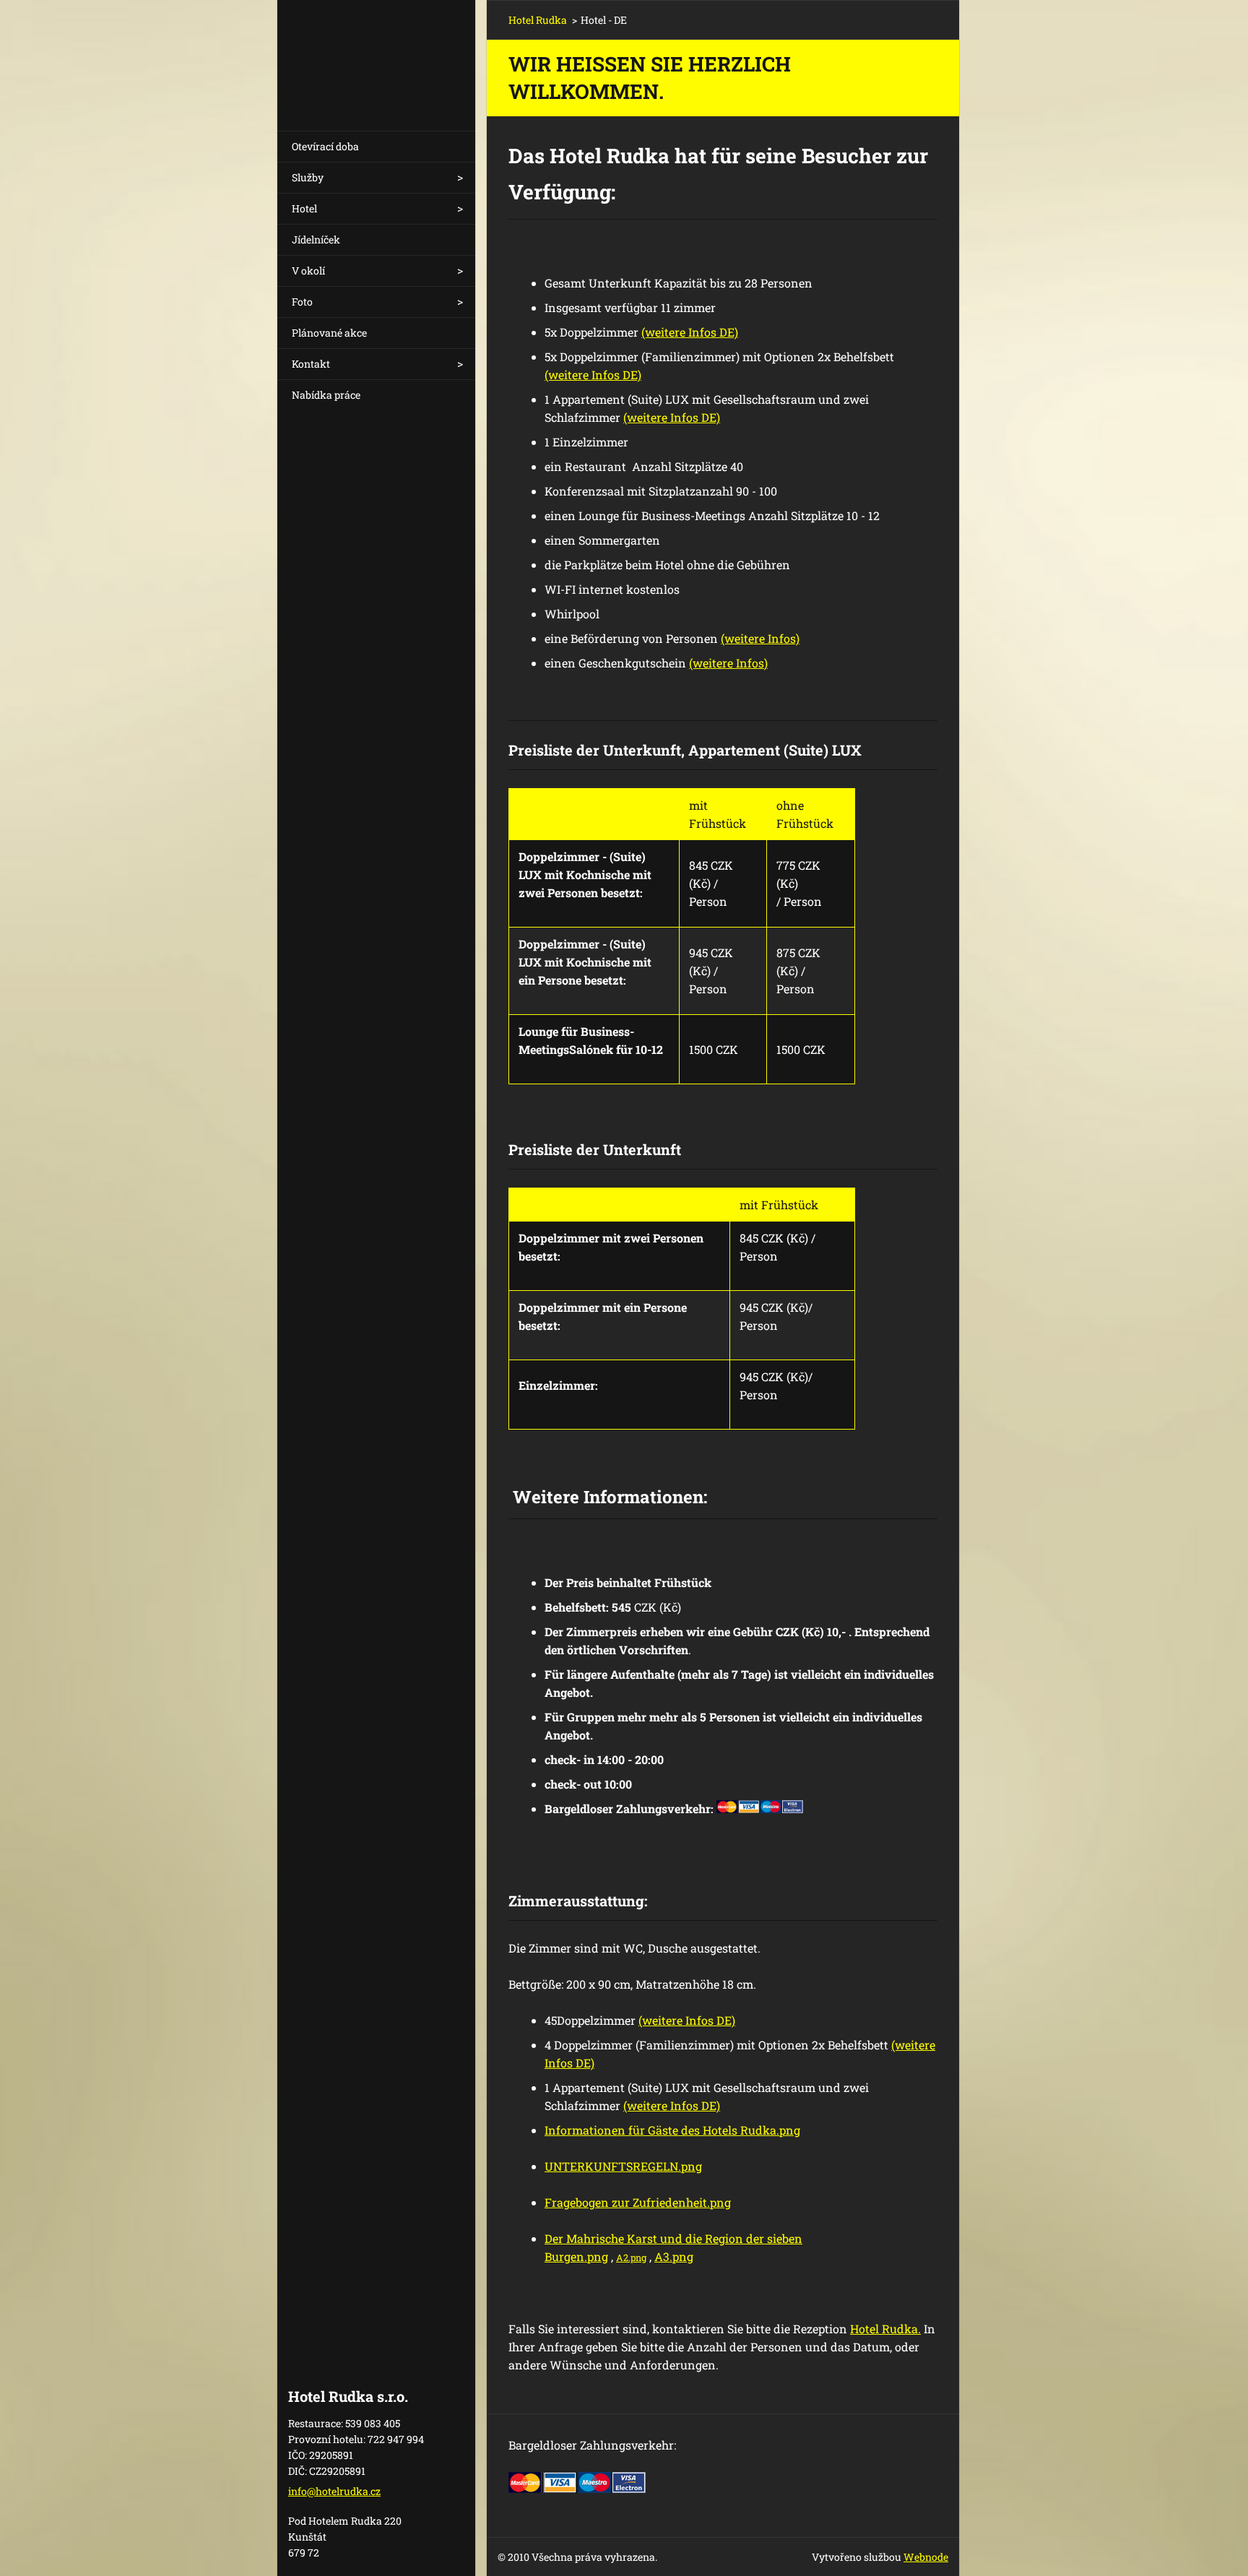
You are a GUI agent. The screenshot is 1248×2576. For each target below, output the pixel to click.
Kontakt (311, 364)
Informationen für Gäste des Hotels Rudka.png (672, 2130)
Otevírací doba (325, 146)
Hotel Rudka (538, 20)
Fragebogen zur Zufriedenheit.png (638, 2202)
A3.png (674, 2256)
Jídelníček (316, 239)
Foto (302, 302)
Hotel (304, 208)
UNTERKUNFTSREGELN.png (623, 2166)
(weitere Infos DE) (690, 332)
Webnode (926, 2557)
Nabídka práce (326, 395)
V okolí (308, 271)
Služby (308, 177)
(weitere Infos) (760, 638)
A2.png (631, 2257)
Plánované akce (329, 333)
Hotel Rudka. (885, 2329)
